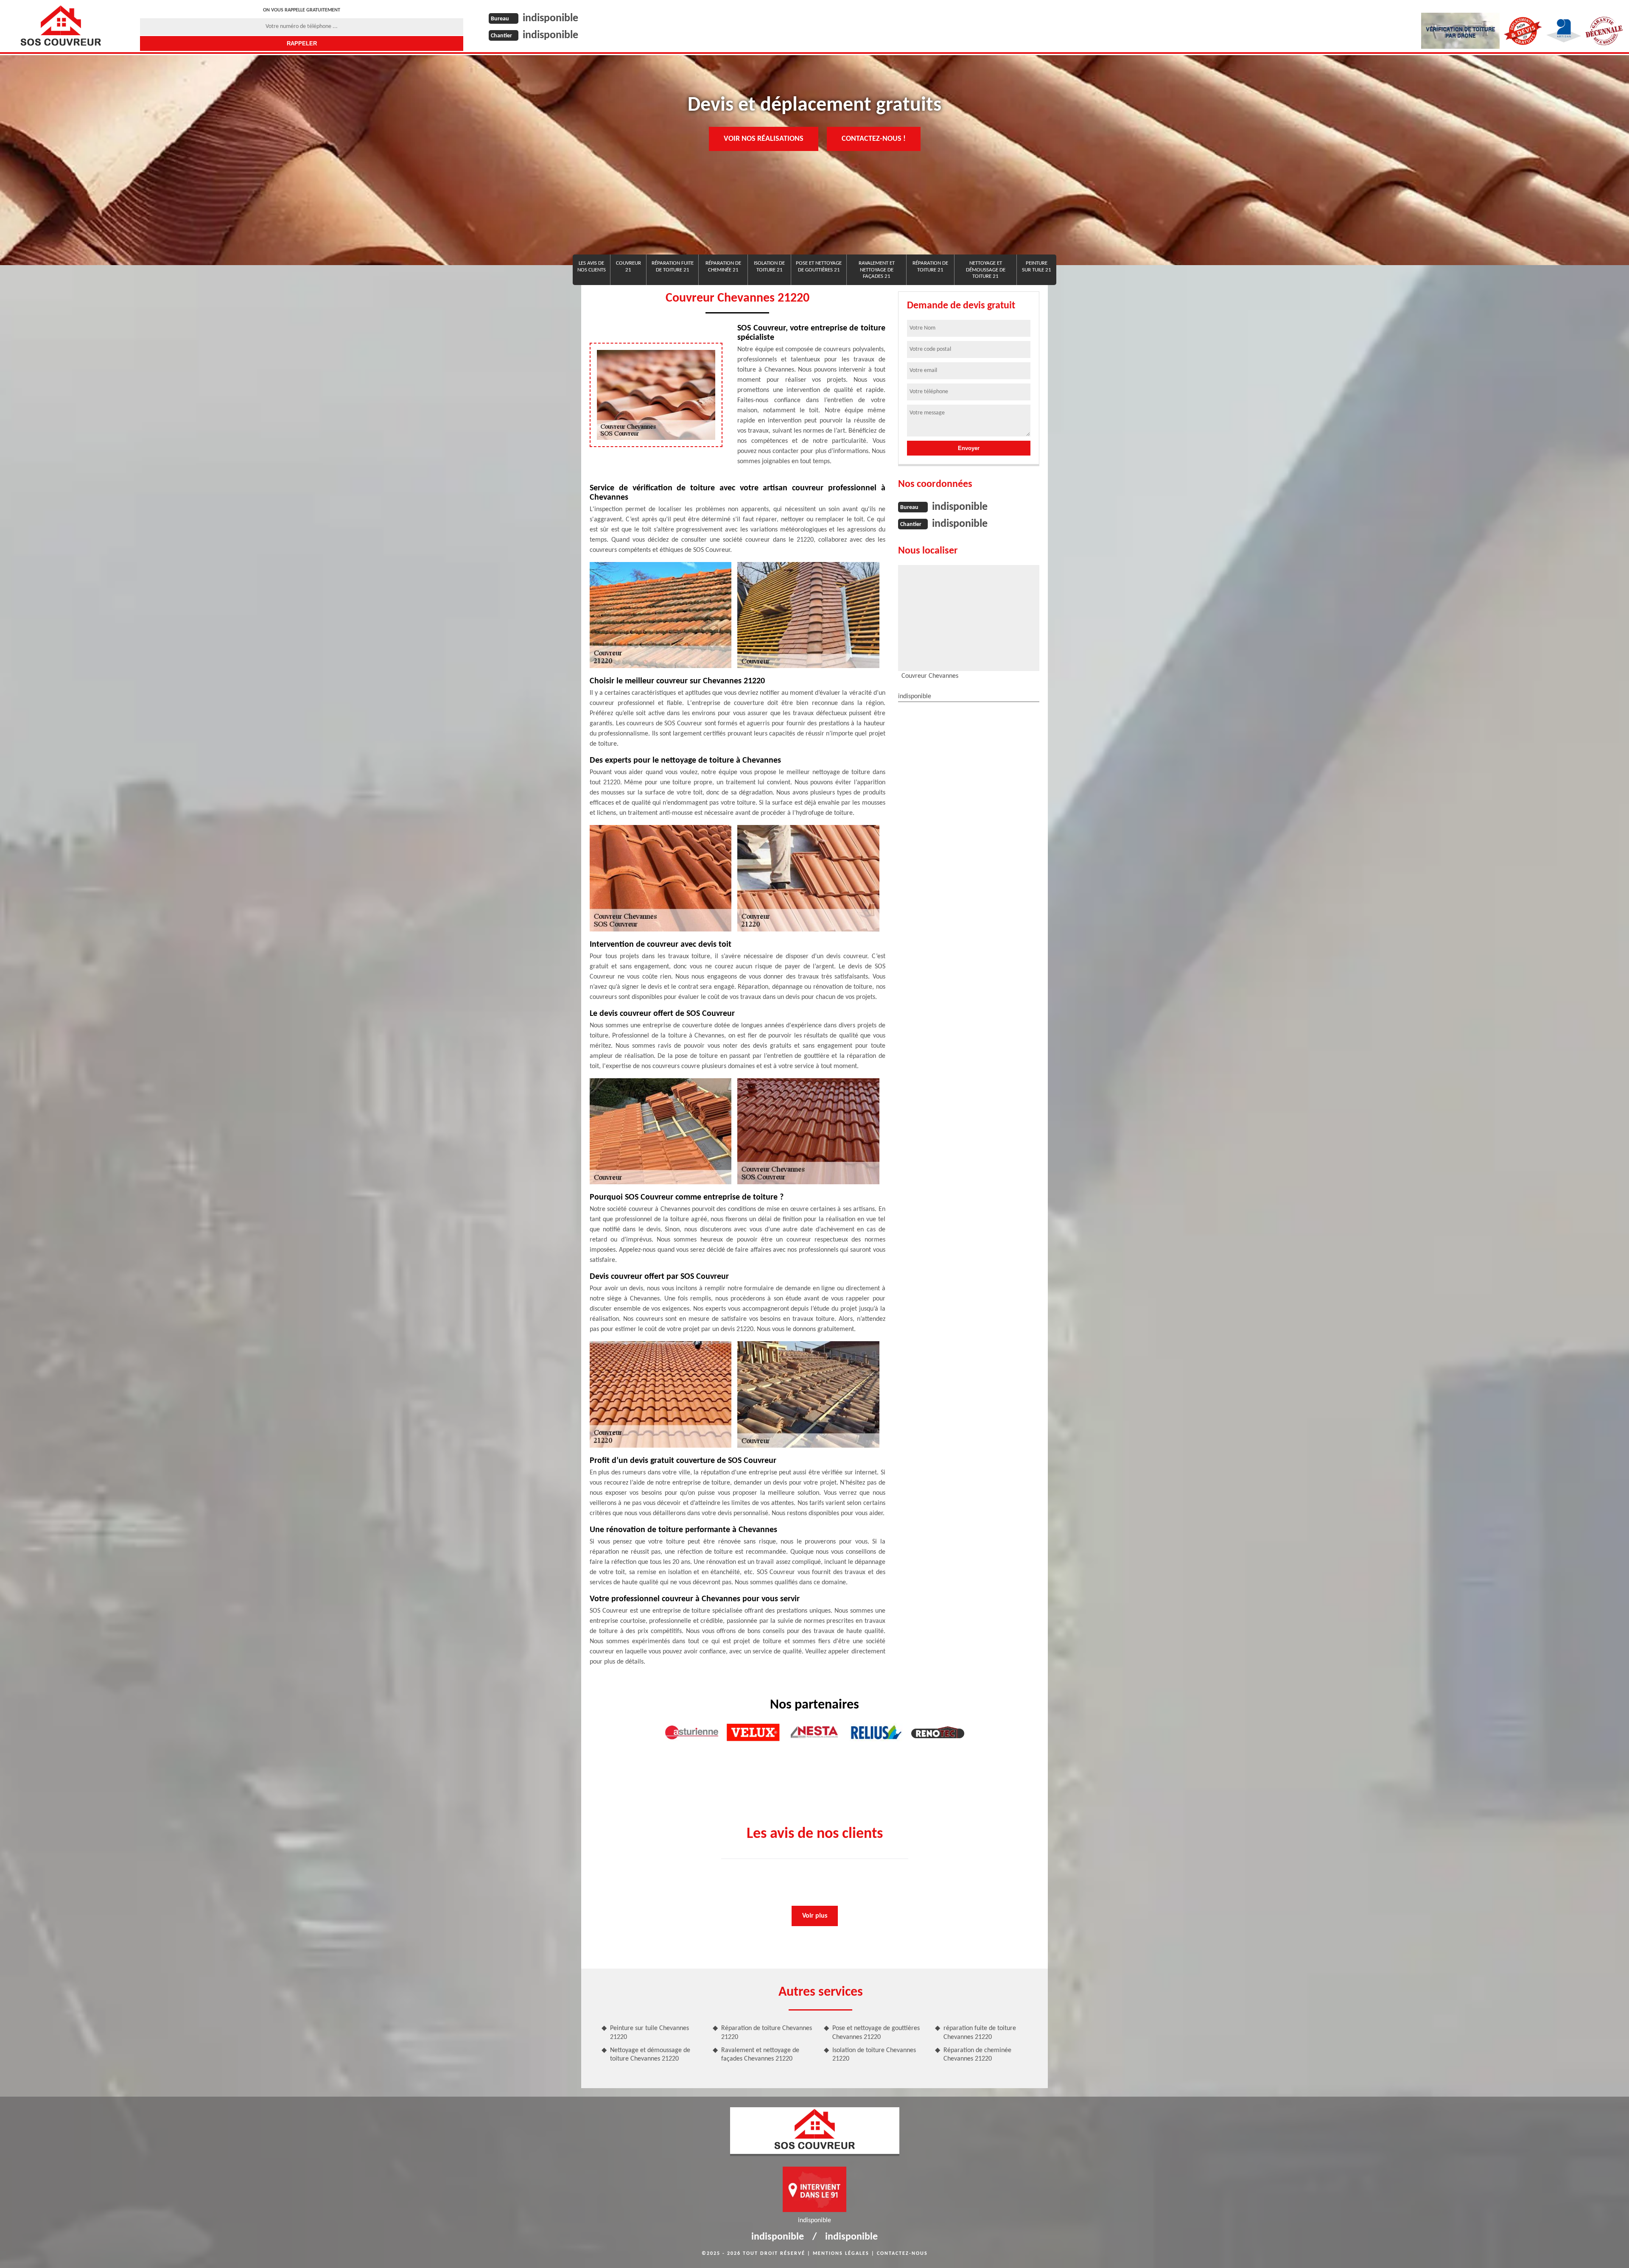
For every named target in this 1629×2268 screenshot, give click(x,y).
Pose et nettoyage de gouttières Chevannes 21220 (876, 2033)
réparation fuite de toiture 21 (673, 267)
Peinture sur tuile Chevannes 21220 (649, 2033)
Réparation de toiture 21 (930, 267)
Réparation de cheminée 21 (723, 267)
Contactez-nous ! (874, 139)
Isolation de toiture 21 (769, 267)
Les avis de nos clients (592, 267)
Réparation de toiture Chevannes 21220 (767, 2033)
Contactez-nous (902, 2254)
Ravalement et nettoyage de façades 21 (877, 270)
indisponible (550, 18)
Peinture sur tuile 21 (1037, 267)
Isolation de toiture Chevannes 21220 (874, 2055)
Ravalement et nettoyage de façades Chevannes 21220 (760, 2055)
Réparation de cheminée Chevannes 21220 (977, 2055)
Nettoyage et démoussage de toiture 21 (986, 270)
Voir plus (815, 1916)
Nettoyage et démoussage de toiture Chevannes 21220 (650, 2055)
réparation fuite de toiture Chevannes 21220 (980, 2033)
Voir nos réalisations (764, 139)
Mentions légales (841, 2254)
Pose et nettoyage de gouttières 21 (819, 267)
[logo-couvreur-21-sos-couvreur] (60, 25)
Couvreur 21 (628, 267)
